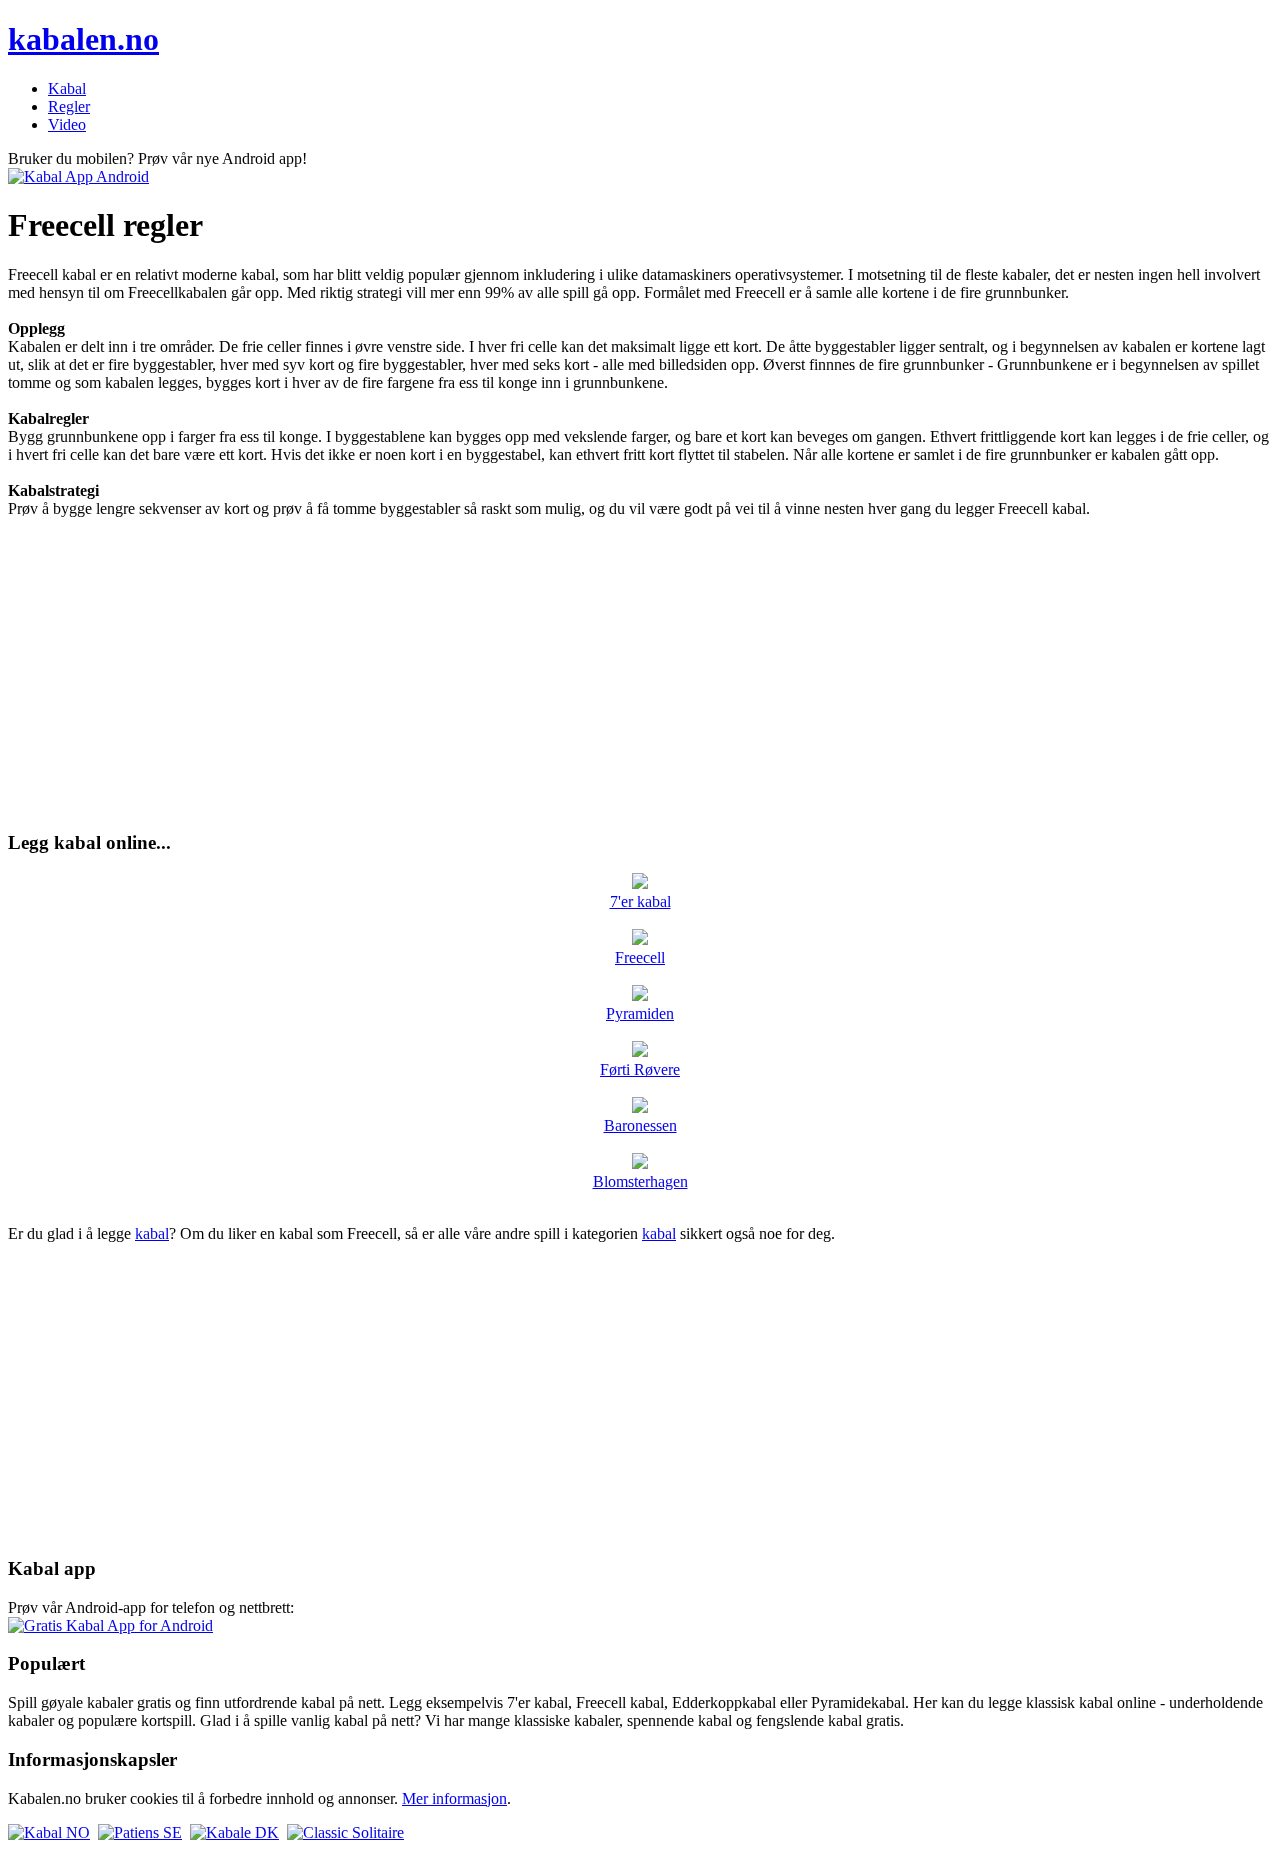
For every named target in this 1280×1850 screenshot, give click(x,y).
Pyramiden (640, 1013)
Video (67, 124)
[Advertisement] (640, 674)
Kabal (67, 88)
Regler (69, 106)
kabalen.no (83, 39)
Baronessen (640, 1125)
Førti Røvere (640, 1069)
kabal (152, 1233)
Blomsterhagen (640, 1181)
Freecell (640, 957)
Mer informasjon (454, 1798)
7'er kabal (640, 901)
